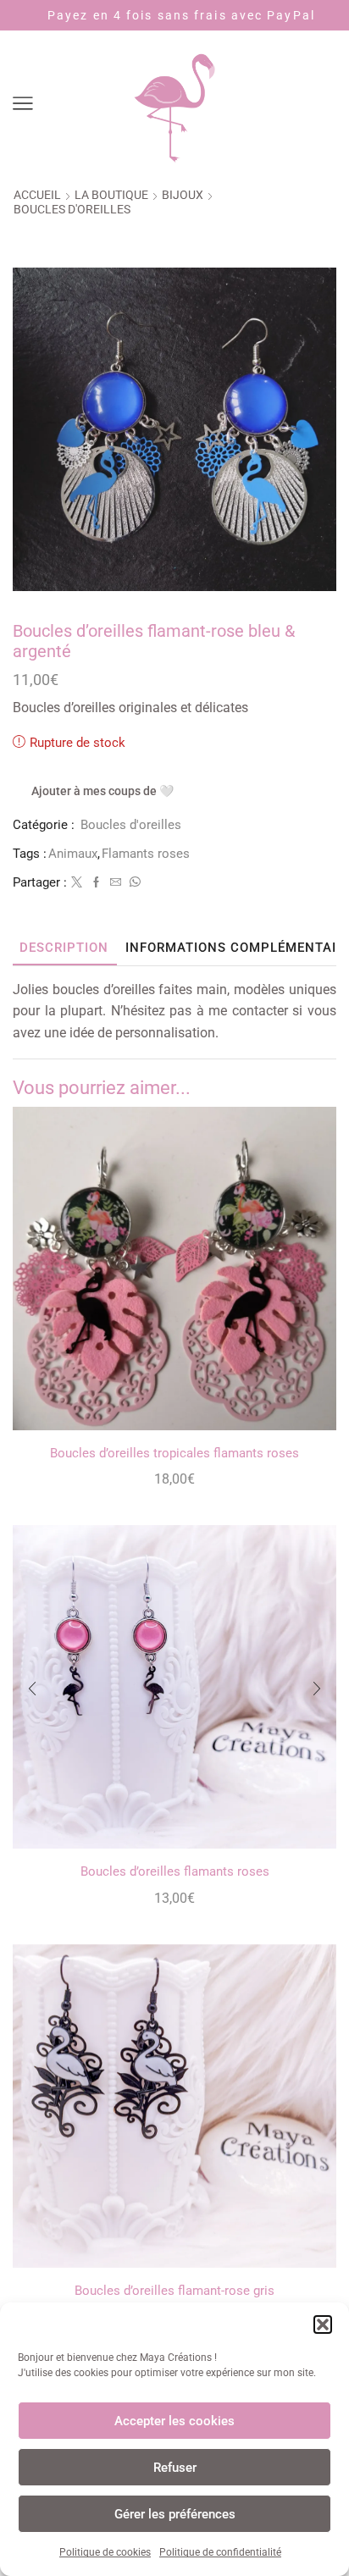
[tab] (64, 948)
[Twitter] (77, 883)
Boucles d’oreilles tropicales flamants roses (174, 1453)
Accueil (37, 195)
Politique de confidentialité (220, 2552)
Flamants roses (146, 854)
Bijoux (183, 195)
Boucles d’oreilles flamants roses (175, 1871)
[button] (323, 2324)
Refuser (175, 2468)
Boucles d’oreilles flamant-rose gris (174, 2291)
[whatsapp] (133, 883)
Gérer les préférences (175, 2514)
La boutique (111, 195)
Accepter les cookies (174, 2421)
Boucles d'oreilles (72, 209)
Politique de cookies (105, 2552)
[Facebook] (96, 883)
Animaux (73, 854)
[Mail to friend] (116, 883)
